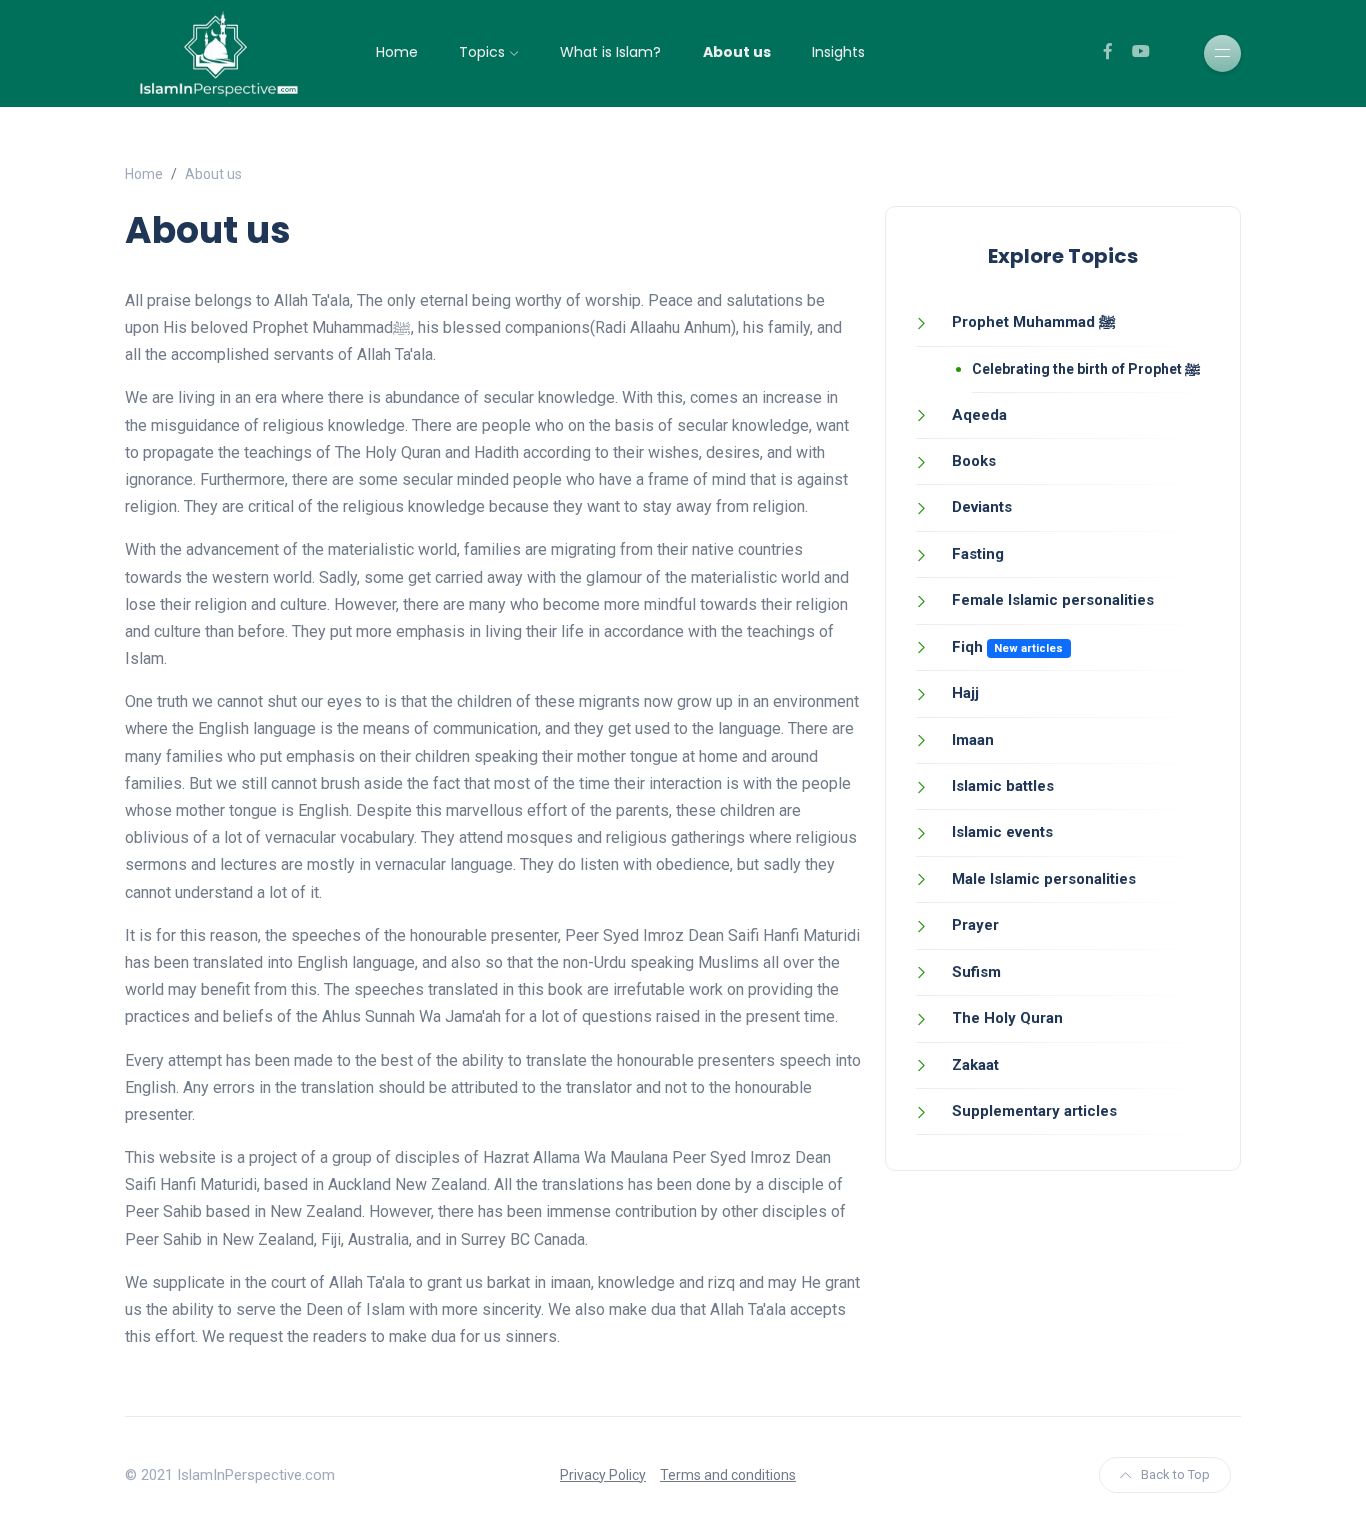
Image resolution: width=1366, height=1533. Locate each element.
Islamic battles (1003, 786)
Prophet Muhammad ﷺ (1034, 322)
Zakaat (975, 1065)
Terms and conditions (728, 1475)
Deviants (982, 507)
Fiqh (967, 647)
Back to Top (1175, 1474)
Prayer (975, 925)
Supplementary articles (1034, 1111)
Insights (838, 52)
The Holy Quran (1007, 1018)
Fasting (978, 554)
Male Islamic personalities (1044, 879)
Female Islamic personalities (1053, 600)
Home (397, 52)
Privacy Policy (603, 1475)
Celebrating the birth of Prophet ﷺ (1086, 369)
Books (974, 461)
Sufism (976, 972)
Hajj (965, 693)
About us (737, 52)
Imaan (973, 740)
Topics (482, 52)
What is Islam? (610, 52)
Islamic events (1002, 832)
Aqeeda (979, 415)
